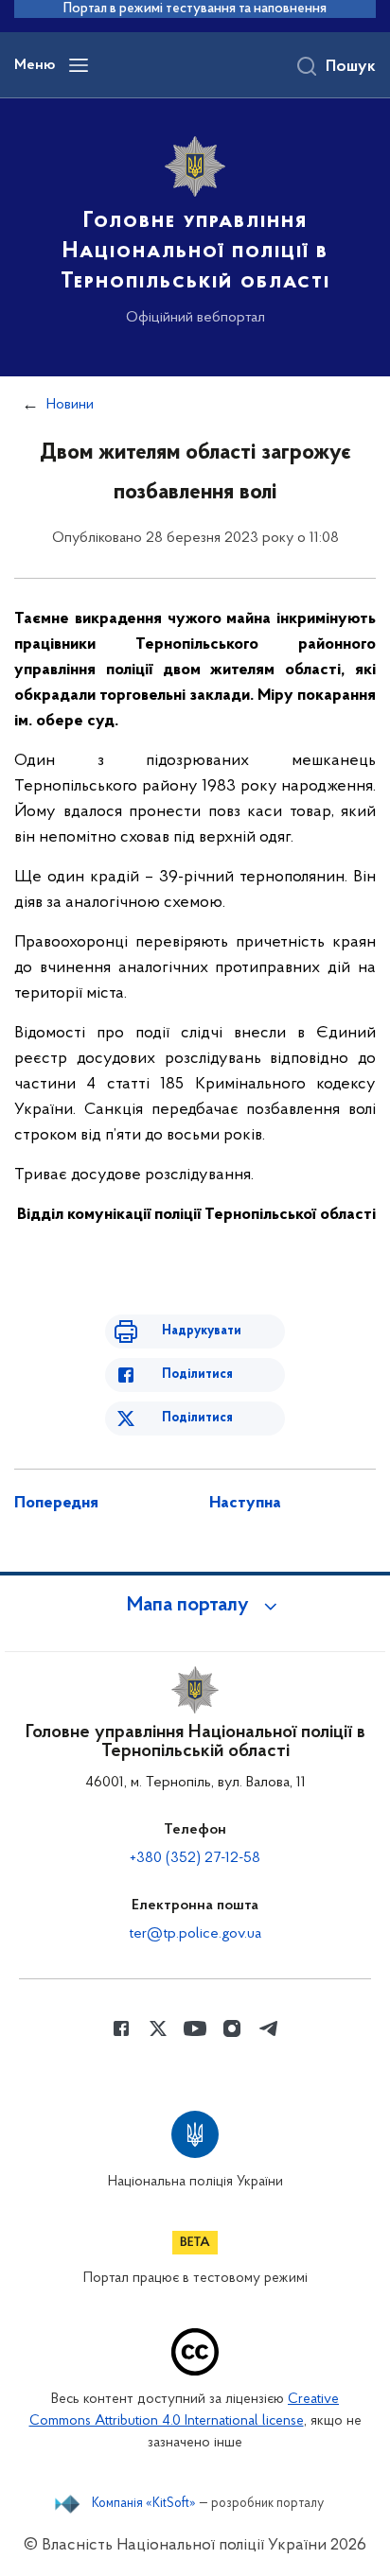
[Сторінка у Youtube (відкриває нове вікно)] (195, 2028)
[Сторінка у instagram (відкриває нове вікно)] (232, 2028)
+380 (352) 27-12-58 (195, 1858)
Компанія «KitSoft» (144, 2504)
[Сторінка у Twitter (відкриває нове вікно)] (158, 2028)
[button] (195, 1606)
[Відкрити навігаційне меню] (79, 65)
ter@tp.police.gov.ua (195, 1934)
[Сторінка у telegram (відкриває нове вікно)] (269, 2028)
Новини (70, 405)
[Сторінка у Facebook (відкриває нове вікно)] (121, 2028)
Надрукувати (202, 1331)
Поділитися (197, 1375)
